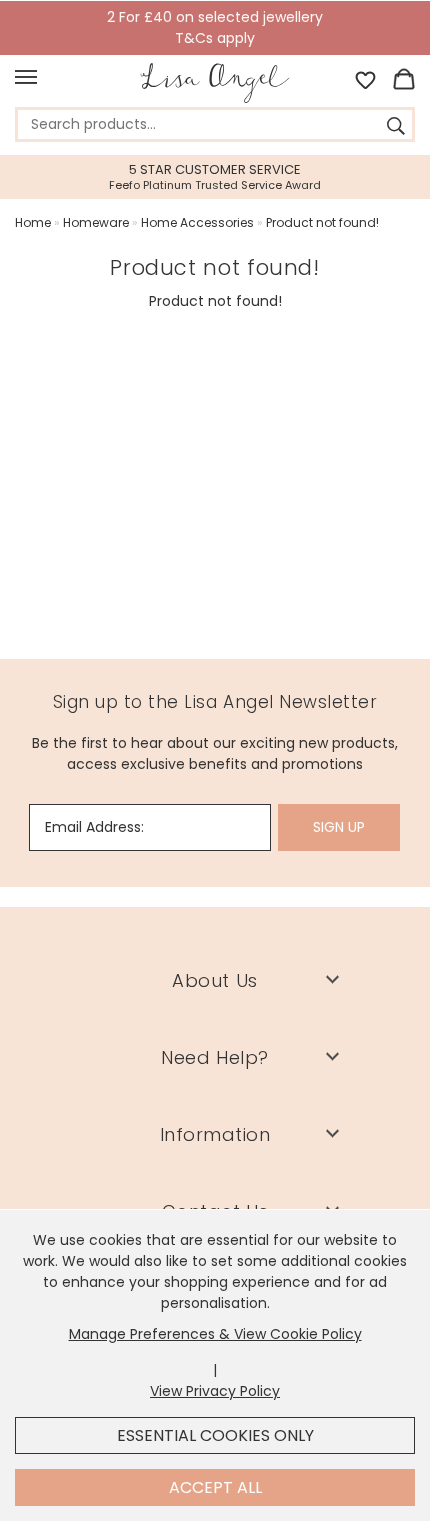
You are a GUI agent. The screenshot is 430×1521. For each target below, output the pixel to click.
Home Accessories (197, 222)
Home (33, 222)
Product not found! (322, 222)
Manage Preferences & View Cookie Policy (215, 1334)
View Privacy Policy (215, 1391)
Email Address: (94, 827)
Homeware (96, 222)
